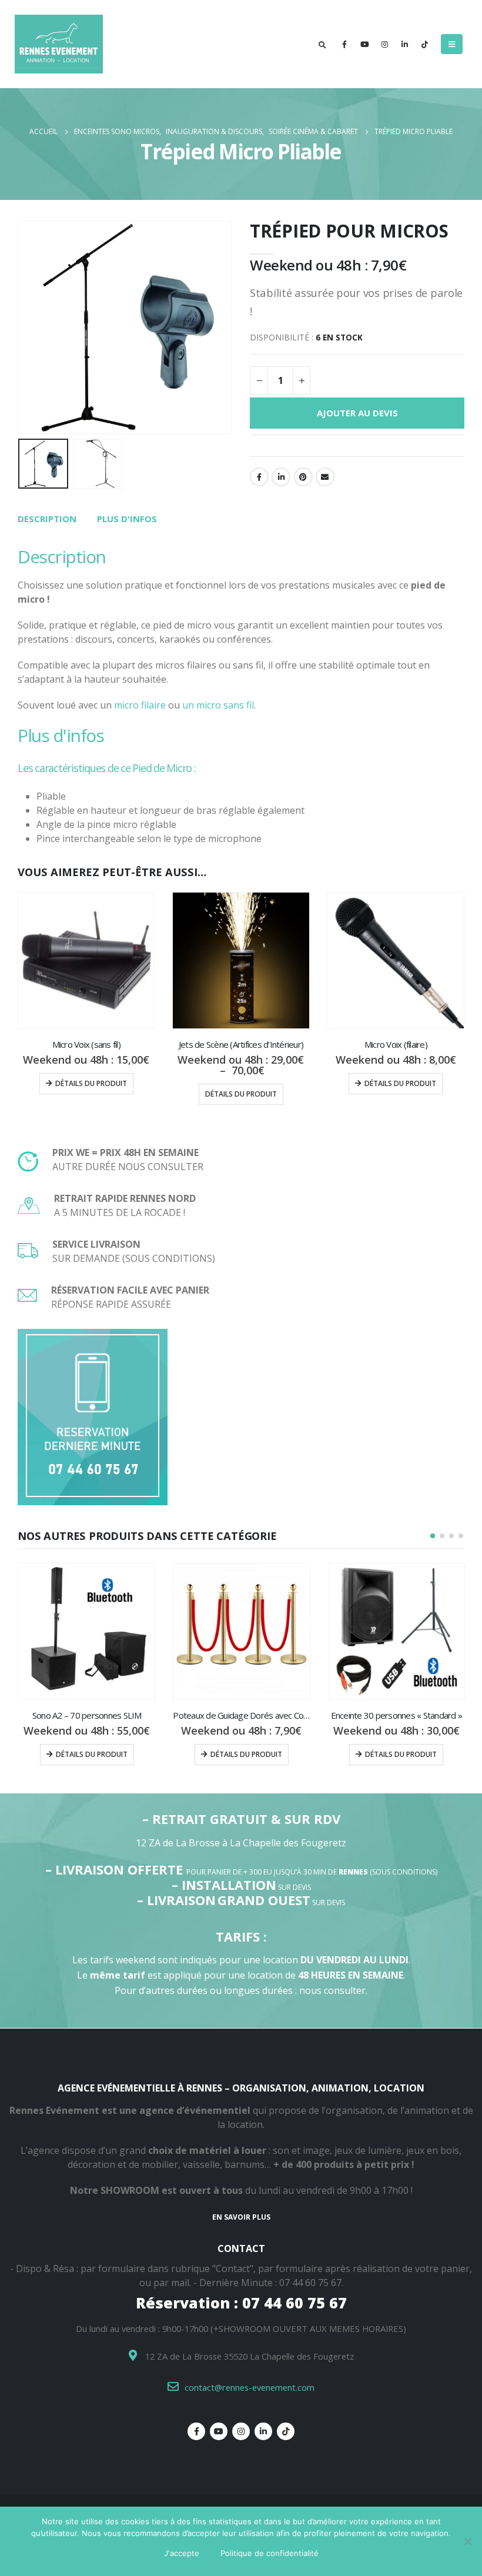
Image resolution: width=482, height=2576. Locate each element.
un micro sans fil (217, 705)
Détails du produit (91, 1083)
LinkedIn (281, 477)
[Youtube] (364, 44)
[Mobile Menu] (452, 44)
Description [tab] (47, 519)
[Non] (467, 2541)
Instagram (241, 2431)
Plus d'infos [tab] (127, 519)
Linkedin (263, 2431)
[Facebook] (344, 44)
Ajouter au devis (357, 413)
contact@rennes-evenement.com (250, 2387)
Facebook (259, 477)
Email (325, 477)
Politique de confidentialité (270, 2553)
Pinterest (303, 477)
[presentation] (32, 328)
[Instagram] (384, 44)
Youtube (219, 2431)
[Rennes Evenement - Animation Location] (44, 44)
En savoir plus (241, 2217)
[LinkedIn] (404, 44)
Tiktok (286, 2431)
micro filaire (140, 705)
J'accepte (182, 2553)
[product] (86, 960)
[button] (433, 1536)
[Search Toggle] (322, 45)
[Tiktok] (424, 44)
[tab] (47, 519)
